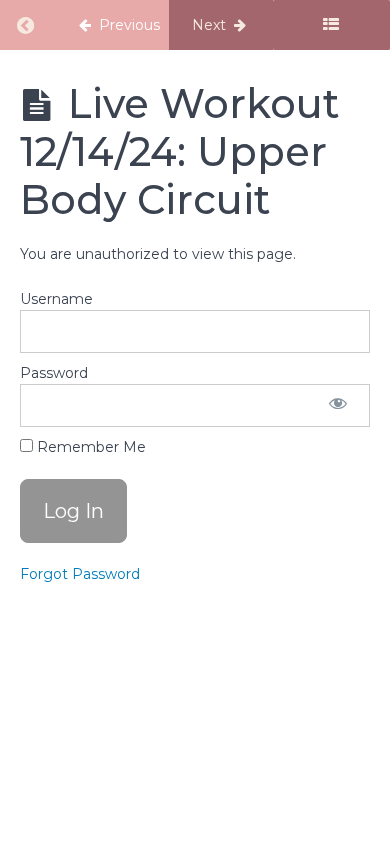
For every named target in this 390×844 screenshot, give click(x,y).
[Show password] (338, 405)
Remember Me (89, 447)
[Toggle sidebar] (331, 25)
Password (54, 373)
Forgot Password (80, 574)
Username (56, 299)
